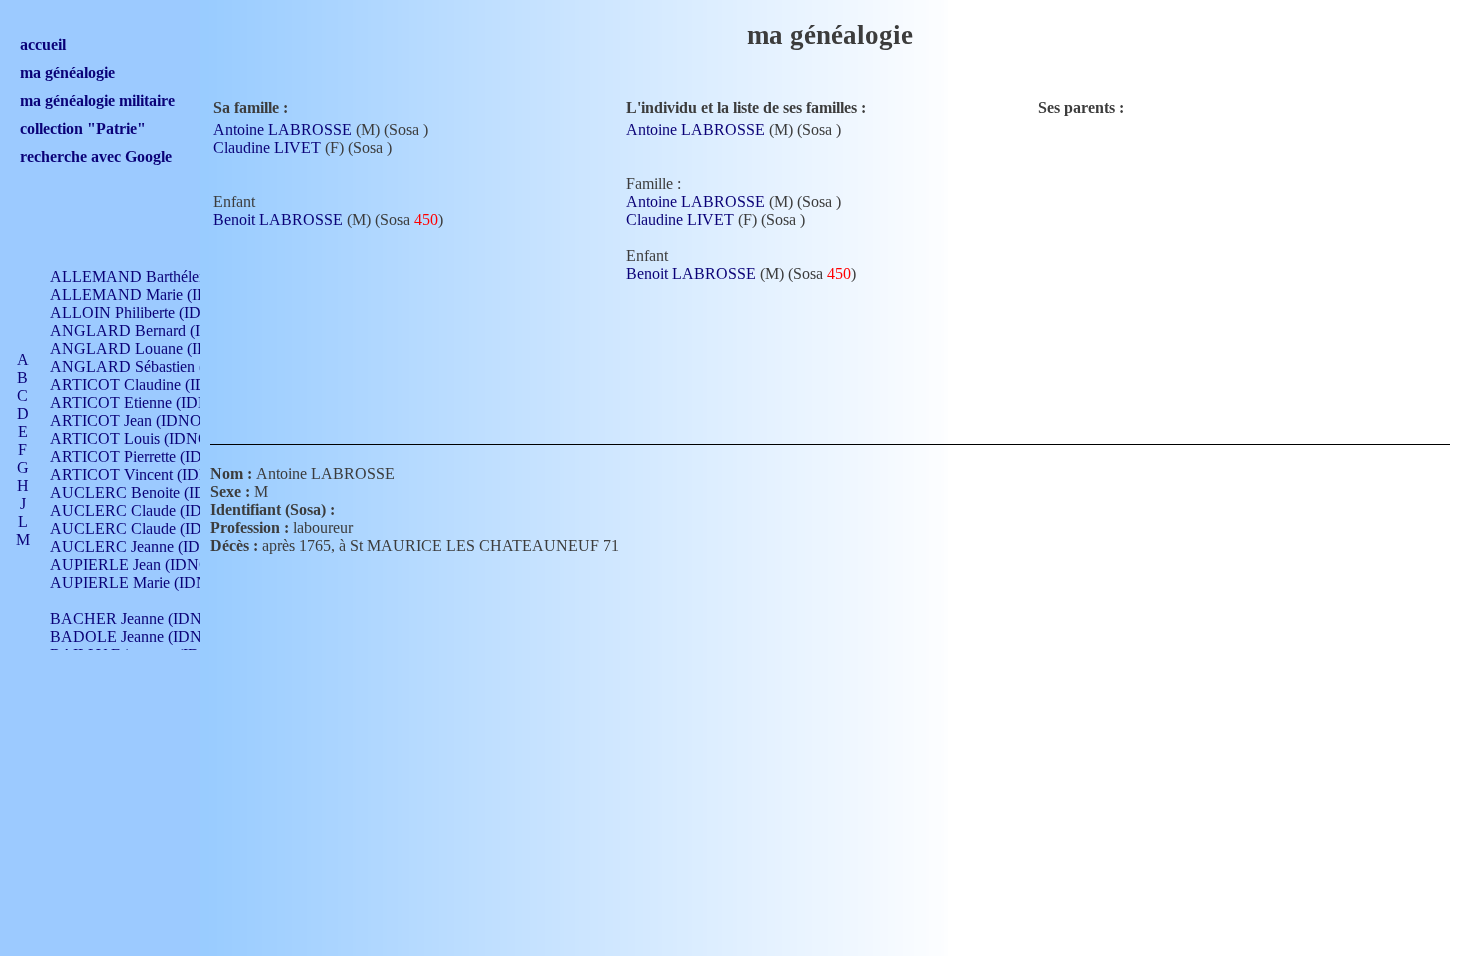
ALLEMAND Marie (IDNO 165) (158, 294)
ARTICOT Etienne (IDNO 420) (152, 402)
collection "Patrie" (83, 128)
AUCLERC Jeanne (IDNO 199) (153, 546)
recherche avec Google (96, 156)
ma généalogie (67, 72)
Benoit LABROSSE (278, 219)
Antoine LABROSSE (282, 129)
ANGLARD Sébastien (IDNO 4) (156, 366)
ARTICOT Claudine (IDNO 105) (157, 384)
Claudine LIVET (267, 147)
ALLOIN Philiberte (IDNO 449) (154, 312)
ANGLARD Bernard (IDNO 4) (151, 330)
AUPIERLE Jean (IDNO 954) (147, 564)
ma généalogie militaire (97, 100)
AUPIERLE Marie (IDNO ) (139, 582)
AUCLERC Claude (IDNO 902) (154, 510)
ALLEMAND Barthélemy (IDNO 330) (176, 276)
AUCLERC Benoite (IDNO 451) (156, 492)
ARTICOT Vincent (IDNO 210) (153, 474)
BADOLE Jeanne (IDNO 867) (148, 636)
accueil (43, 44)
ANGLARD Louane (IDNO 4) (150, 348)
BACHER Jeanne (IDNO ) (136, 618)
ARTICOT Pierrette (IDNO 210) (154, 456)
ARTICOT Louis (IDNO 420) (146, 438)
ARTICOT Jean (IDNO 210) (142, 420)
